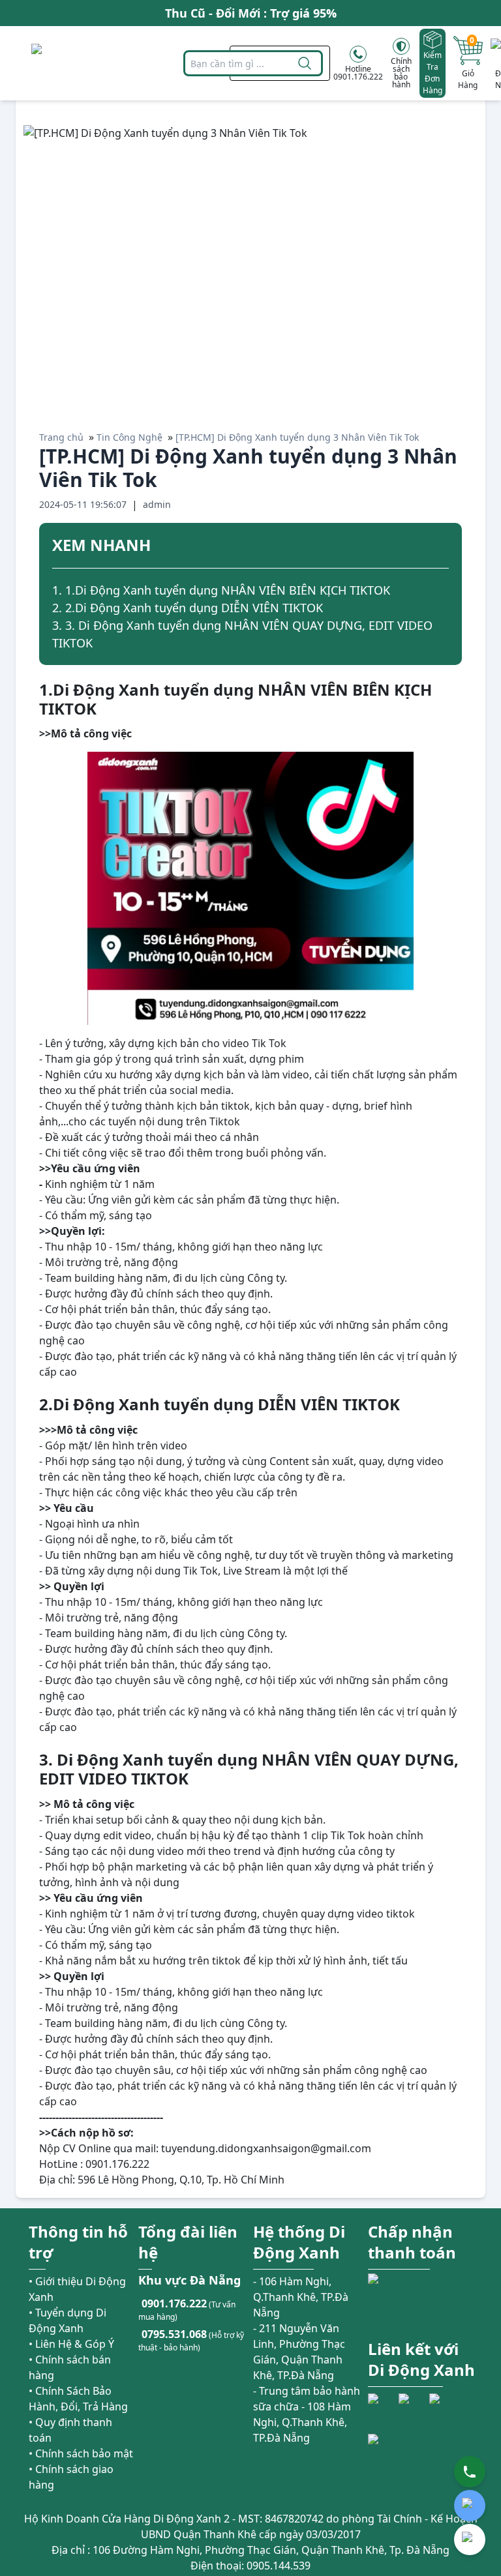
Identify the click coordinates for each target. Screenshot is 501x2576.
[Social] (382, 2407)
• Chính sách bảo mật (81, 2453)
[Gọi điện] (470, 2472)
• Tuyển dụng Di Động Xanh (68, 2320)
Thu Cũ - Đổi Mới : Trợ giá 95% (251, 13)
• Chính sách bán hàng (70, 2367)
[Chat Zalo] (470, 2506)
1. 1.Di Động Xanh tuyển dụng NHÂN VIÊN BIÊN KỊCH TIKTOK (221, 590)
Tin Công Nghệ (129, 437)
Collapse (444, 547)
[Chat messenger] (470, 2539)
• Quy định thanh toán (70, 2430)
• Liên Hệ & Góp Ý (71, 2344)
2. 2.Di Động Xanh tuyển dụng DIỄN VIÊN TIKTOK (188, 608)
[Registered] (404, 2457)
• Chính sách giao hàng (71, 2477)
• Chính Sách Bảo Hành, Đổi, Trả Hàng (78, 2399)
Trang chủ (61, 437)
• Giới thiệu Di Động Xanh (77, 2289)
